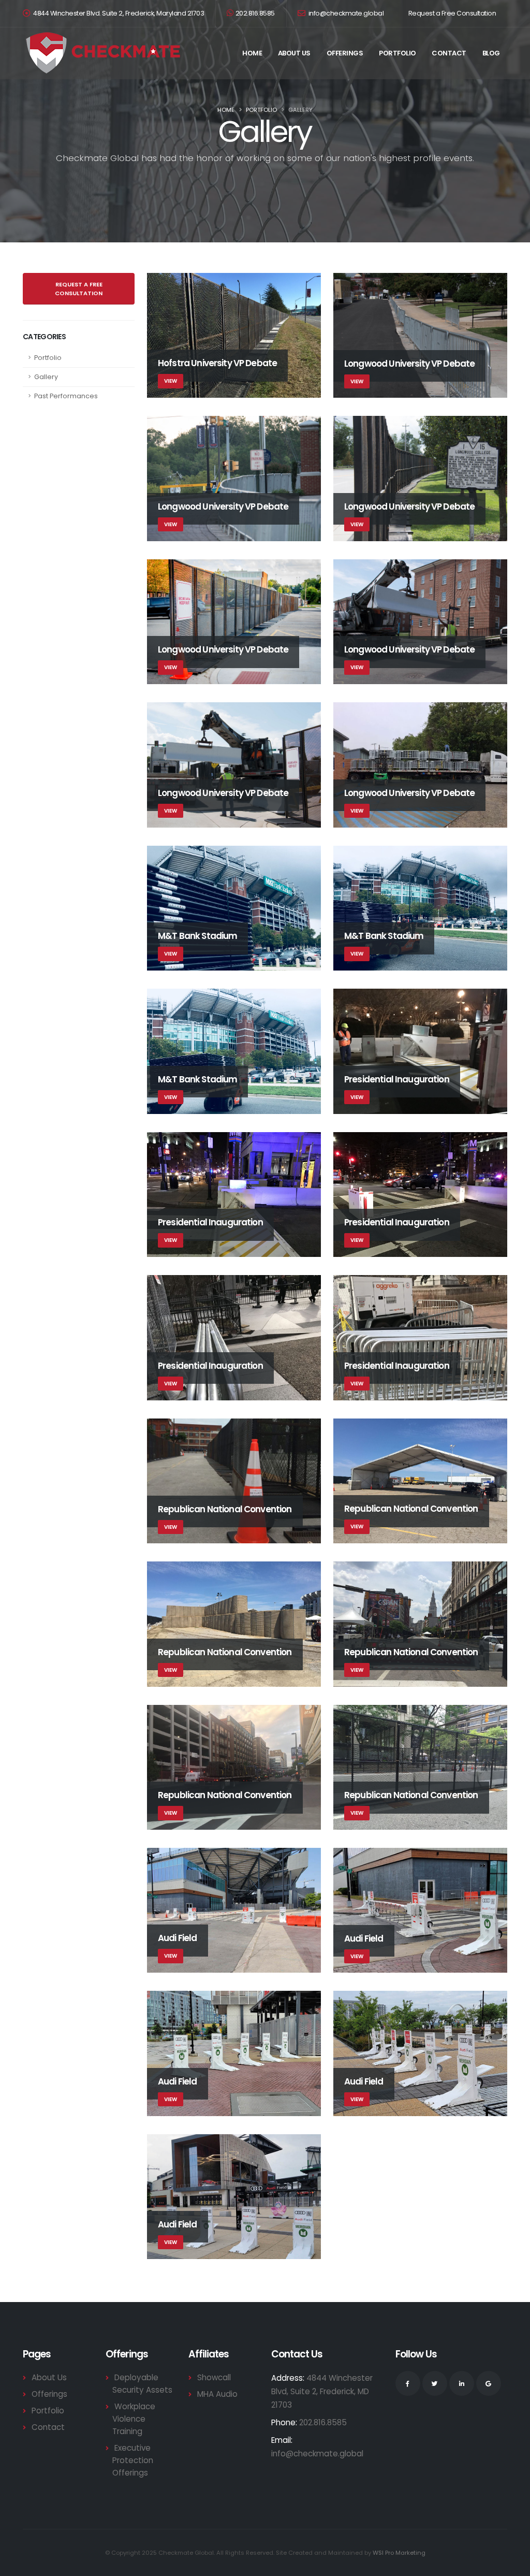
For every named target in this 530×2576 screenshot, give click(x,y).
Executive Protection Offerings (133, 2460)
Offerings (345, 53)
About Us (294, 53)
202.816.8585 (255, 13)
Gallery (46, 377)
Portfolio (397, 53)
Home (252, 53)
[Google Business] (489, 2383)
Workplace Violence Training (134, 2419)
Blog (491, 53)
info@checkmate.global (345, 13)
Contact (449, 53)
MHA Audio (217, 2394)
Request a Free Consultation (452, 13)
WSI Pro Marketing (399, 2553)
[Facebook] (408, 2383)
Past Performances (66, 396)
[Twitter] (435, 2383)
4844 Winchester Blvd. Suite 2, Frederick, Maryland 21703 (119, 13)
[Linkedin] (462, 2383)
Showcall (214, 2377)
